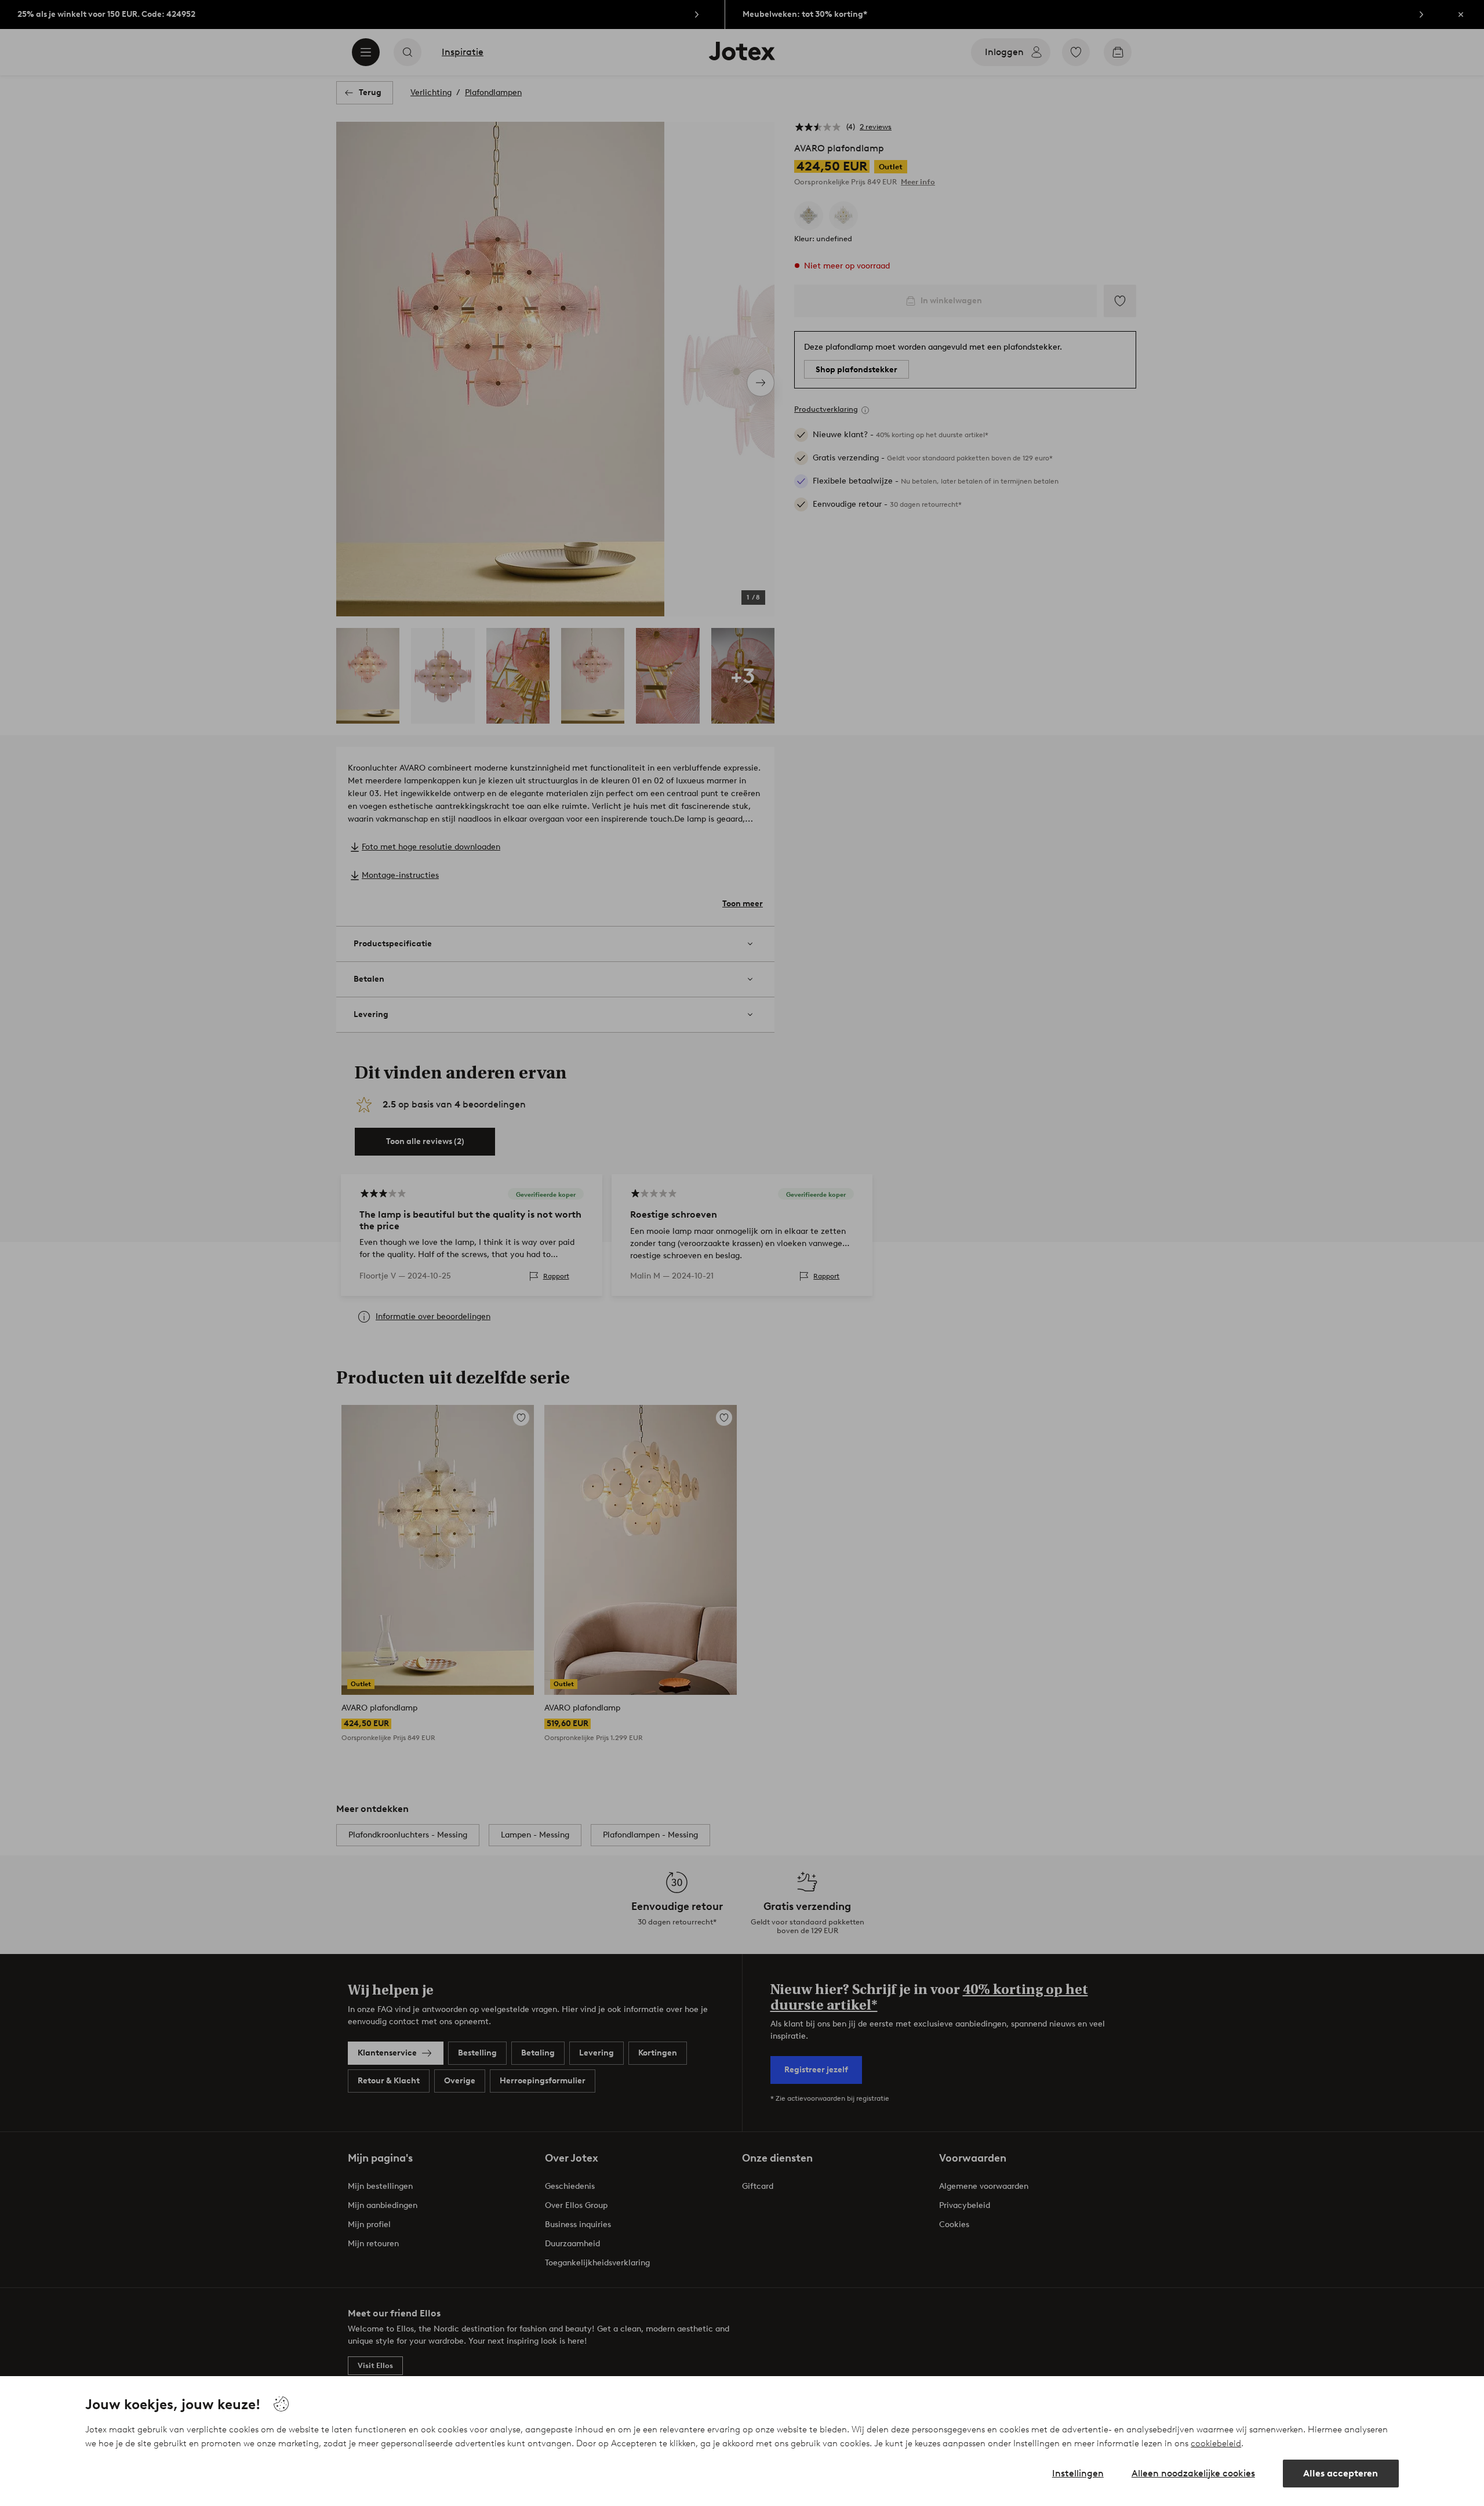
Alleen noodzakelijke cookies (1193, 2473)
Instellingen (1078, 2473)
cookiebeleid (1216, 2443)
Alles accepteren (1341, 2473)
